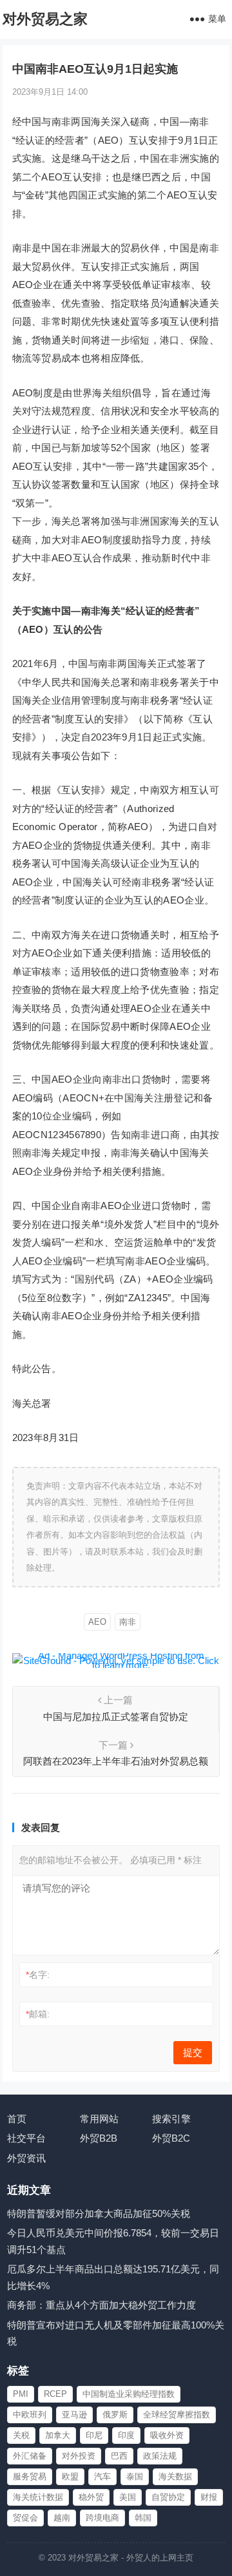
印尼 (94, 2435)
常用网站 (99, 2119)
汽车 (102, 2476)
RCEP (55, 2394)
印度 (126, 2435)
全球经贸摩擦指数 (177, 2415)
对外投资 (79, 2456)
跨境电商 (102, 2518)
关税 (21, 2435)
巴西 (119, 2456)
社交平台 (26, 2138)
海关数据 (175, 2476)
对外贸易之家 (45, 19)
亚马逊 (74, 2415)
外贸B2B (99, 2138)
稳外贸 (91, 2497)
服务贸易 (30, 2476)
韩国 (143, 2518)
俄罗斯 (115, 2415)
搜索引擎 (171, 2119)
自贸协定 (168, 2497)
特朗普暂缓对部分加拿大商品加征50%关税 (99, 2213)
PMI (21, 2394)
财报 (209, 2497)
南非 (128, 1622)
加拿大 (58, 2435)
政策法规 (160, 2456)
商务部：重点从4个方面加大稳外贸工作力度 (101, 2305)
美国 (128, 2497)
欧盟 (70, 2476)
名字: (38, 1975)
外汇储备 (30, 2456)
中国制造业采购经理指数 (129, 2394)
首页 (17, 2119)
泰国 (135, 2476)
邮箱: (38, 2014)
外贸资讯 (26, 2158)
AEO (97, 1622)
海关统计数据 (38, 2497)
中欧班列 (30, 2415)
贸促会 (25, 2518)
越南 (62, 2518)
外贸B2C (171, 2138)
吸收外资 (167, 2435)
